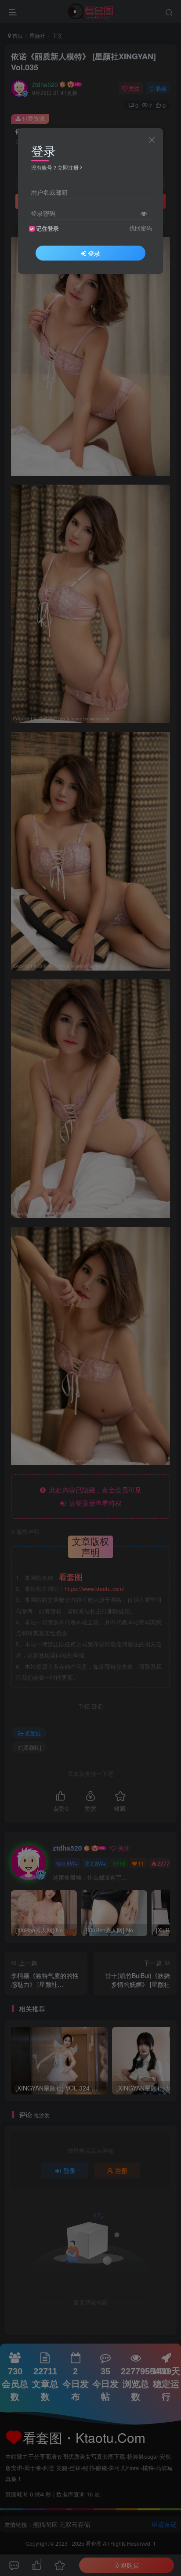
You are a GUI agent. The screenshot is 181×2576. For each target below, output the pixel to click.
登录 (94, 253)
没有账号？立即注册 (55, 167)
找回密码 (141, 228)
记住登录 (47, 228)
